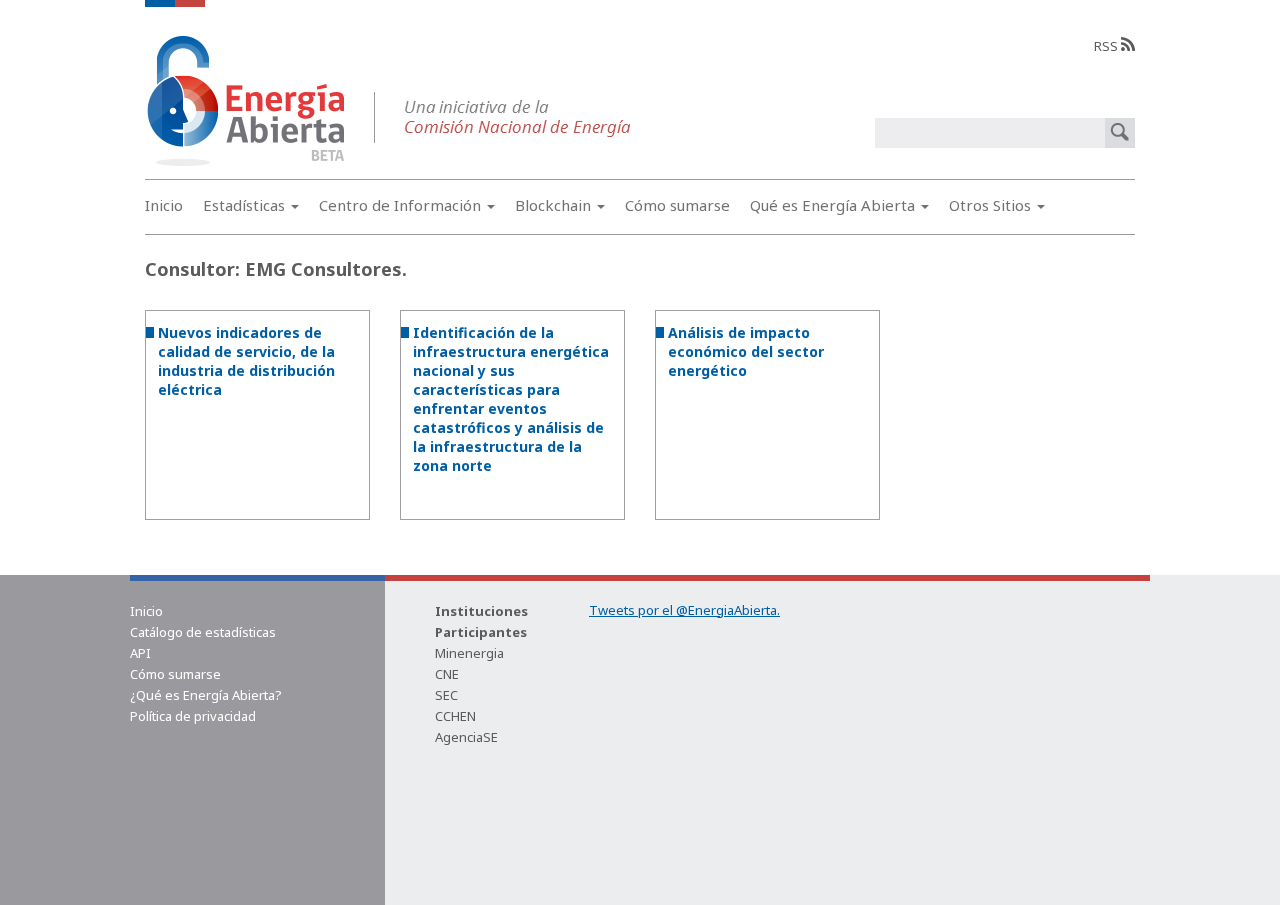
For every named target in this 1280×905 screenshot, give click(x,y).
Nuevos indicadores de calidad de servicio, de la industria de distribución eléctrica (246, 361)
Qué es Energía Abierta (834, 205)
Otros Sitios (992, 205)
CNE (447, 674)
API (140, 653)
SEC (446, 695)
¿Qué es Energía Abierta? (206, 695)
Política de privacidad (193, 716)
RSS (1107, 46)
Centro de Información (402, 205)
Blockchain (555, 205)
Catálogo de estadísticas (203, 632)
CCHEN (455, 716)
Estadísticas (246, 205)
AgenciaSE (466, 737)
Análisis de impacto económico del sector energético (746, 351)
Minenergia (469, 653)
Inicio (164, 205)
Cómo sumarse (677, 205)
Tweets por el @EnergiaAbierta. (684, 610)
